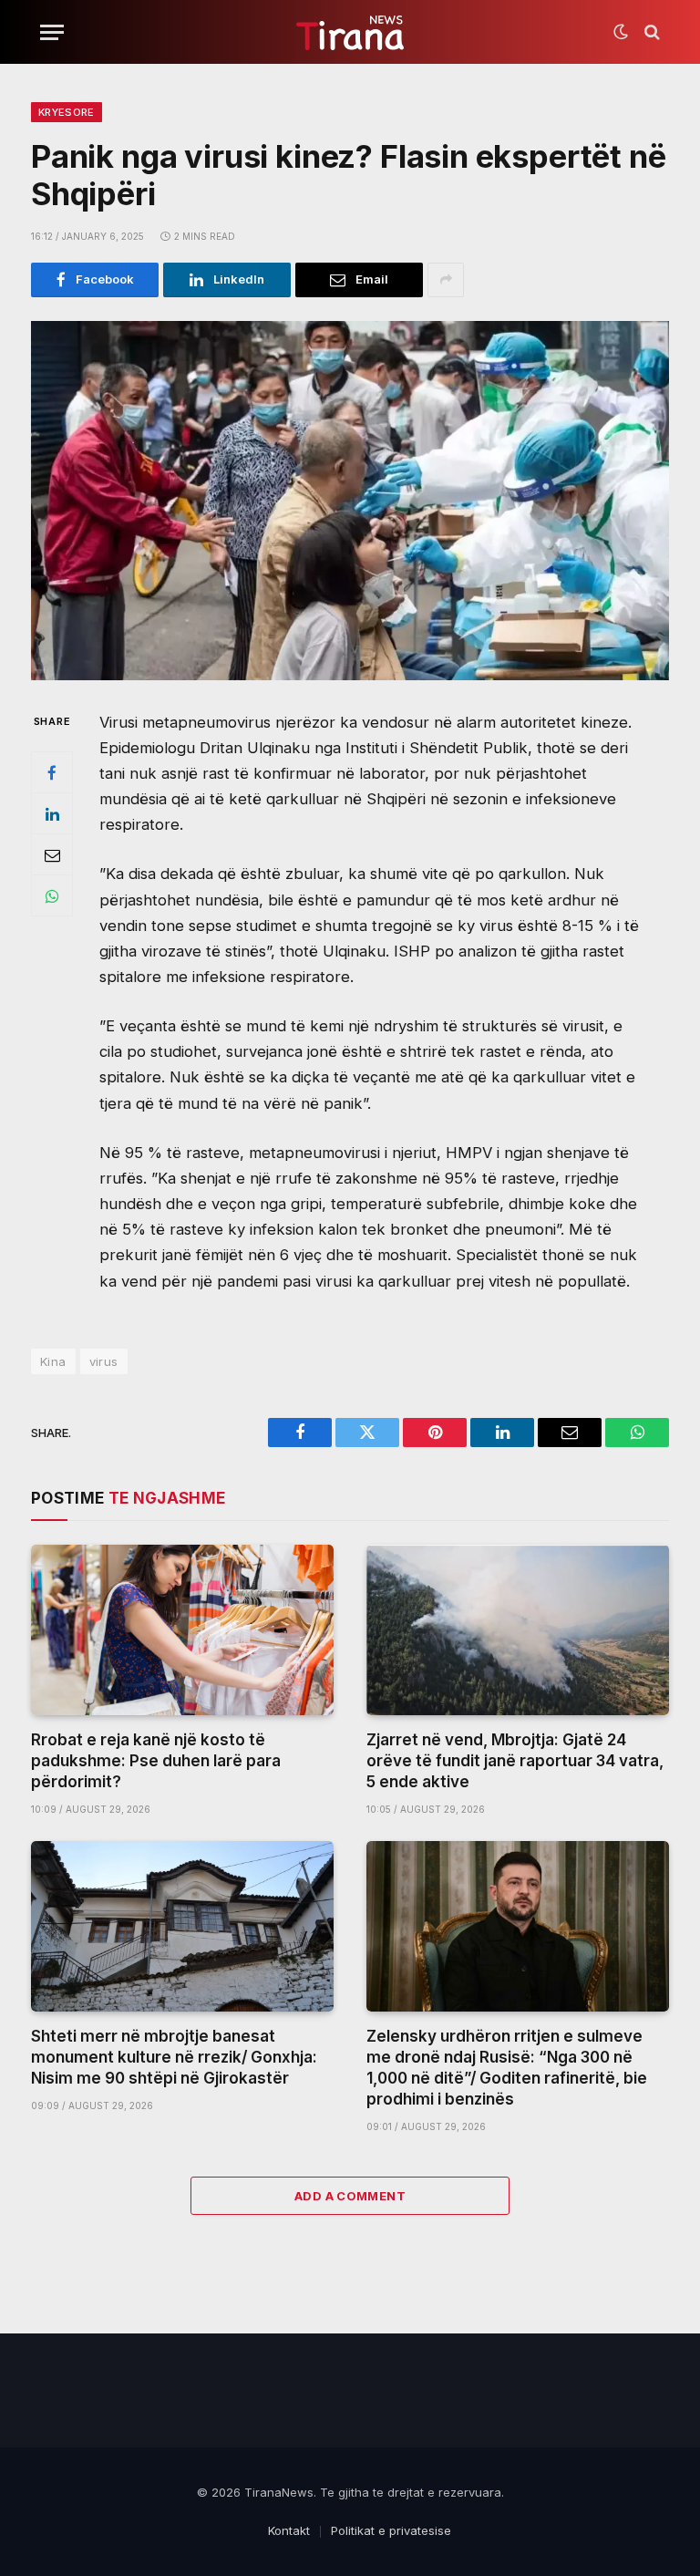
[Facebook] (52, 772)
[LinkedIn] (52, 813)
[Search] (650, 32)
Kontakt (289, 2530)
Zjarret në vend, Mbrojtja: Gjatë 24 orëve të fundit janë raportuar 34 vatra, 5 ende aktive (515, 1761)
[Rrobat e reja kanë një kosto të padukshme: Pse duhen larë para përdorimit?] (182, 1630)
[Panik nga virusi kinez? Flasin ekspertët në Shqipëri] (350, 501)
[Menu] (52, 32)
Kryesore (67, 112)
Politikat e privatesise (391, 2530)
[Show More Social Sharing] (446, 280)
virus (104, 1361)
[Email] (52, 854)
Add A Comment (350, 2196)
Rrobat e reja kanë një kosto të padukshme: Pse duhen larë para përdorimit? (156, 1761)
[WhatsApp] (52, 895)
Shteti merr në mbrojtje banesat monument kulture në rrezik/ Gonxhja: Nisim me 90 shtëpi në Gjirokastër (174, 2057)
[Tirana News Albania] (350, 32)
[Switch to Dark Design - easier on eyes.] (621, 32)
